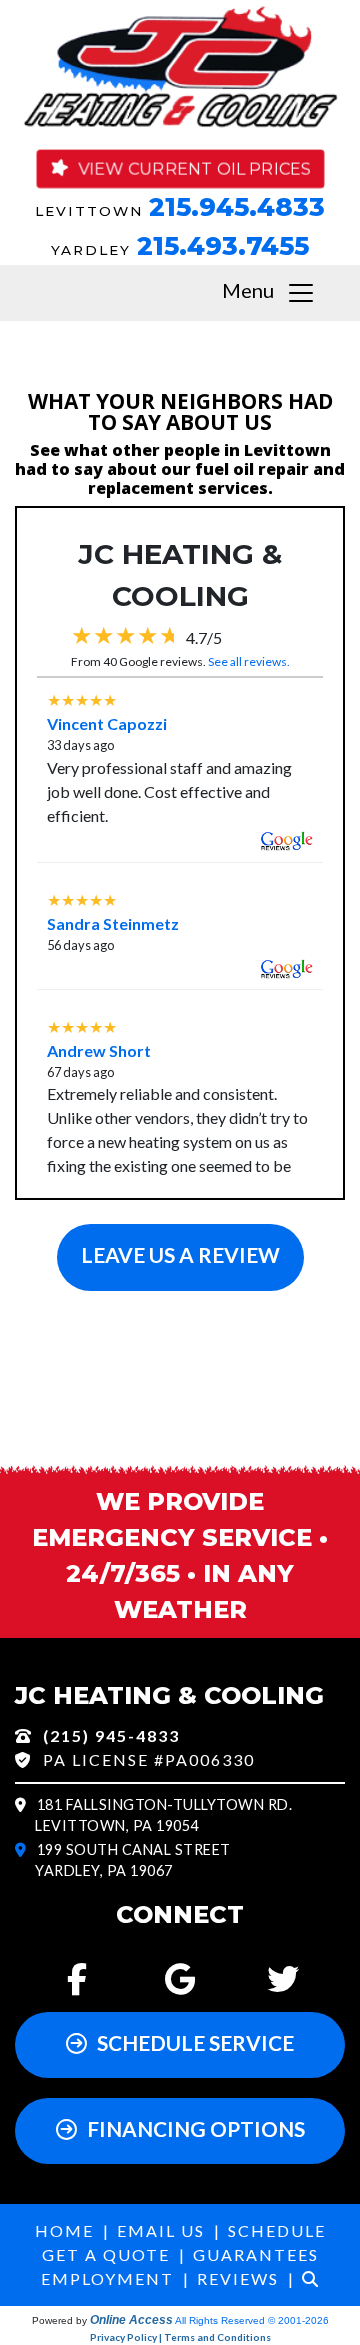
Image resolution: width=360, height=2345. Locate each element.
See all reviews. (249, 661)
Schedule (277, 2230)
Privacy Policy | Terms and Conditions (180, 2337)
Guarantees (256, 2254)
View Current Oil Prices (194, 168)
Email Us (161, 2230)
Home (64, 2230)
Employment (107, 2278)
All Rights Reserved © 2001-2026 (252, 2320)
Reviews (238, 2278)
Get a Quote (106, 2254)
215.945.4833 (237, 206)
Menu (254, 290)
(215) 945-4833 (111, 1735)
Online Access (131, 2320)
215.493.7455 (223, 245)
